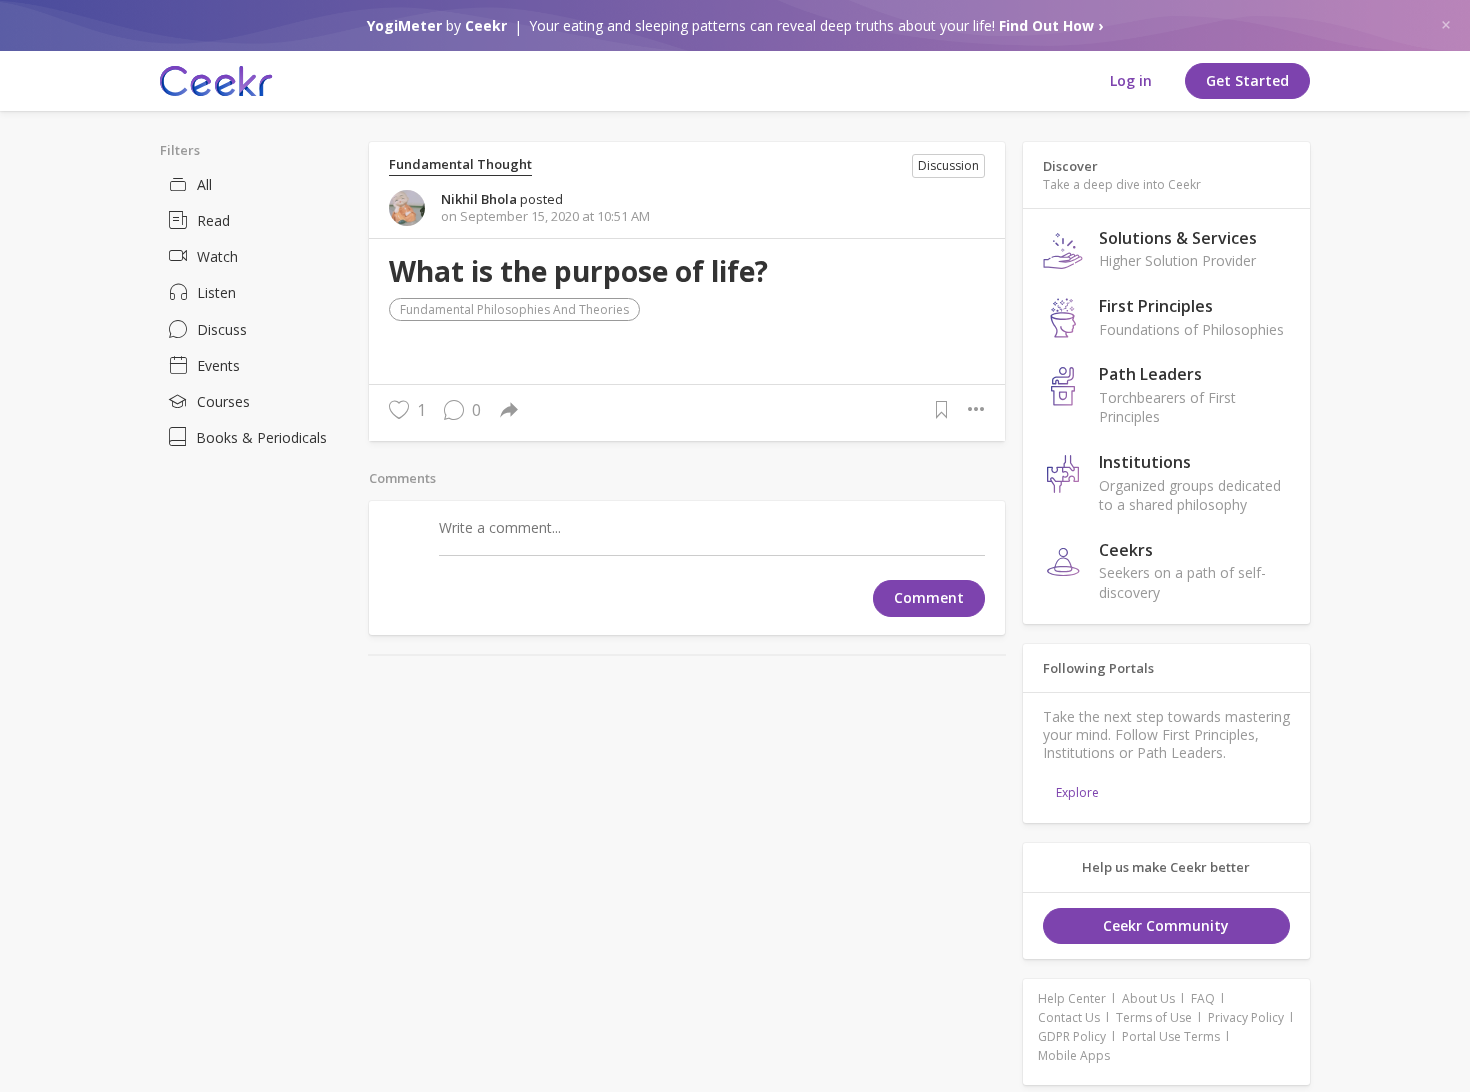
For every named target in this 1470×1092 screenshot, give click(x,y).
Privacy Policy (1246, 1017)
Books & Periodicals (261, 437)
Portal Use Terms (1171, 1036)
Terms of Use (1154, 1017)
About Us (1148, 998)
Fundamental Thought (460, 164)
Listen (216, 292)
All (204, 184)
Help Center (1072, 998)
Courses (223, 401)
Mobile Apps (1074, 1055)
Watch (217, 256)
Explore (1077, 792)
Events (218, 365)
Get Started (1247, 80)
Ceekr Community (1166, 925)
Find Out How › (1051, 25)
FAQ (1203, 998)
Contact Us (1069, 1017)
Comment (929, 597)
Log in (1131, 80)
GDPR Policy (1072, 1036)
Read (213, 220)
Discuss (222, 329)
